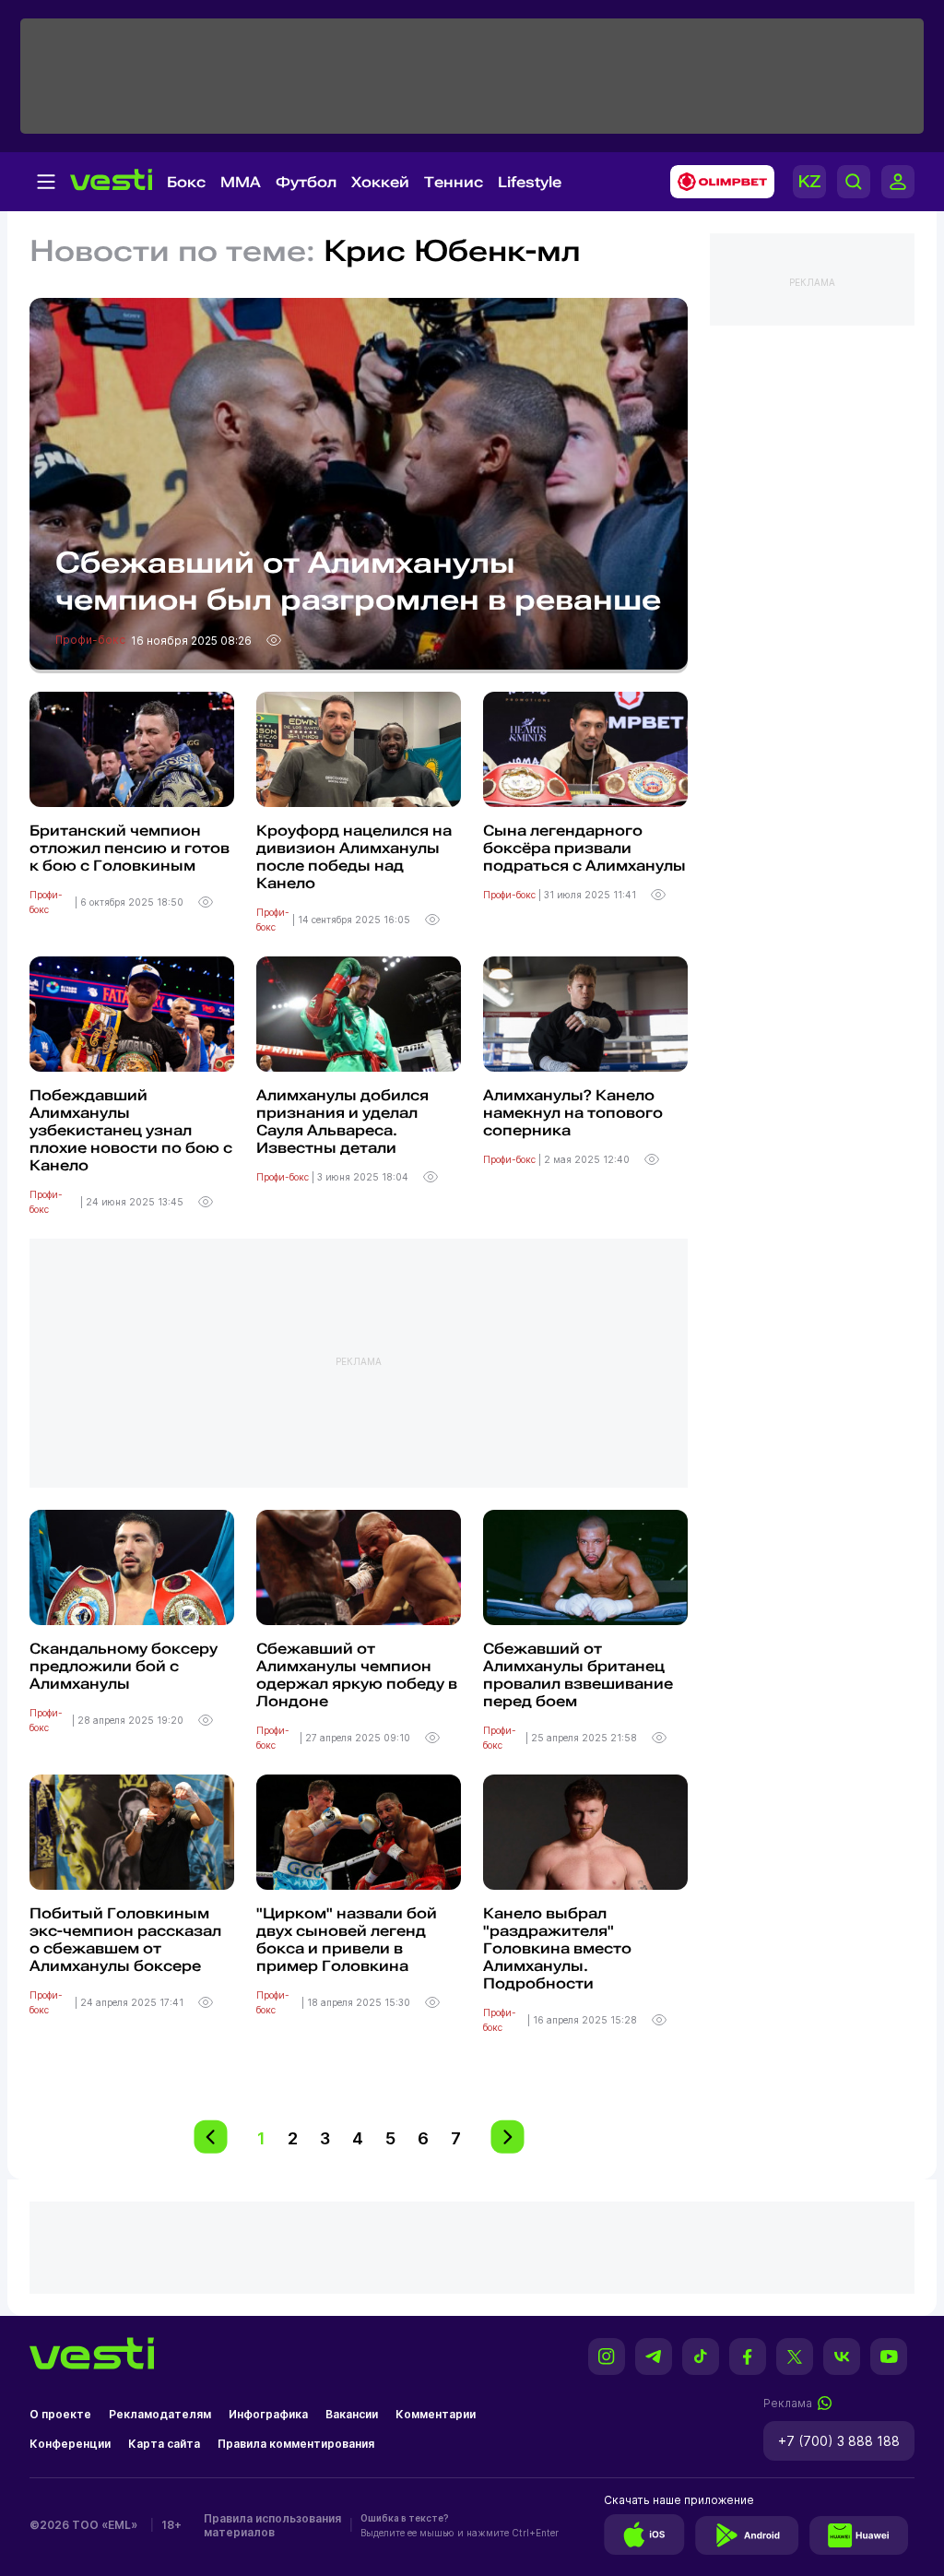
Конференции (70, 2444)
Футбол (306, 182)
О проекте (60, 2414)
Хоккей (380, 182)
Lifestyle (530, 182)
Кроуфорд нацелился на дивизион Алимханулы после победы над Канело (354, 857)
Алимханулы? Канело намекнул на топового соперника (573, 1113)
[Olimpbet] (717, 182)
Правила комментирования (296, 2444)
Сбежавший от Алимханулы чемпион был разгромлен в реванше (358, 581)
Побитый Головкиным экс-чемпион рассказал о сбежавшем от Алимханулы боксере (125, 1940)
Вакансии (352, 2414)
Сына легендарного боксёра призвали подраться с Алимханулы (584, 848)
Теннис (454, 182)
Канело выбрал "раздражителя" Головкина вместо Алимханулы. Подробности (557, 1948)
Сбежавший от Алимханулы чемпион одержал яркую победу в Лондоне (357, 1675)
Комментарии (436, 2414)
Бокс (186, 182)
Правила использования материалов (272, 2525)
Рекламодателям (160, 2414)
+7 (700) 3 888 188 (839, 2441)
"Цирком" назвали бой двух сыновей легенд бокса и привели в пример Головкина (347, 1940)
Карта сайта (164, 2444)
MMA (241, 182)
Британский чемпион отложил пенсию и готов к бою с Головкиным (130, 848)
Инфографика (268, 2414)
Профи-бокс (92, 640)
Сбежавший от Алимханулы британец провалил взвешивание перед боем (578, 1675)
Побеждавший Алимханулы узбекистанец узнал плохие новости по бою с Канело (131, 1130)
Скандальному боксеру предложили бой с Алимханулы (124, 1666)
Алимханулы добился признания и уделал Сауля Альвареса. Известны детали (342, 1122)
